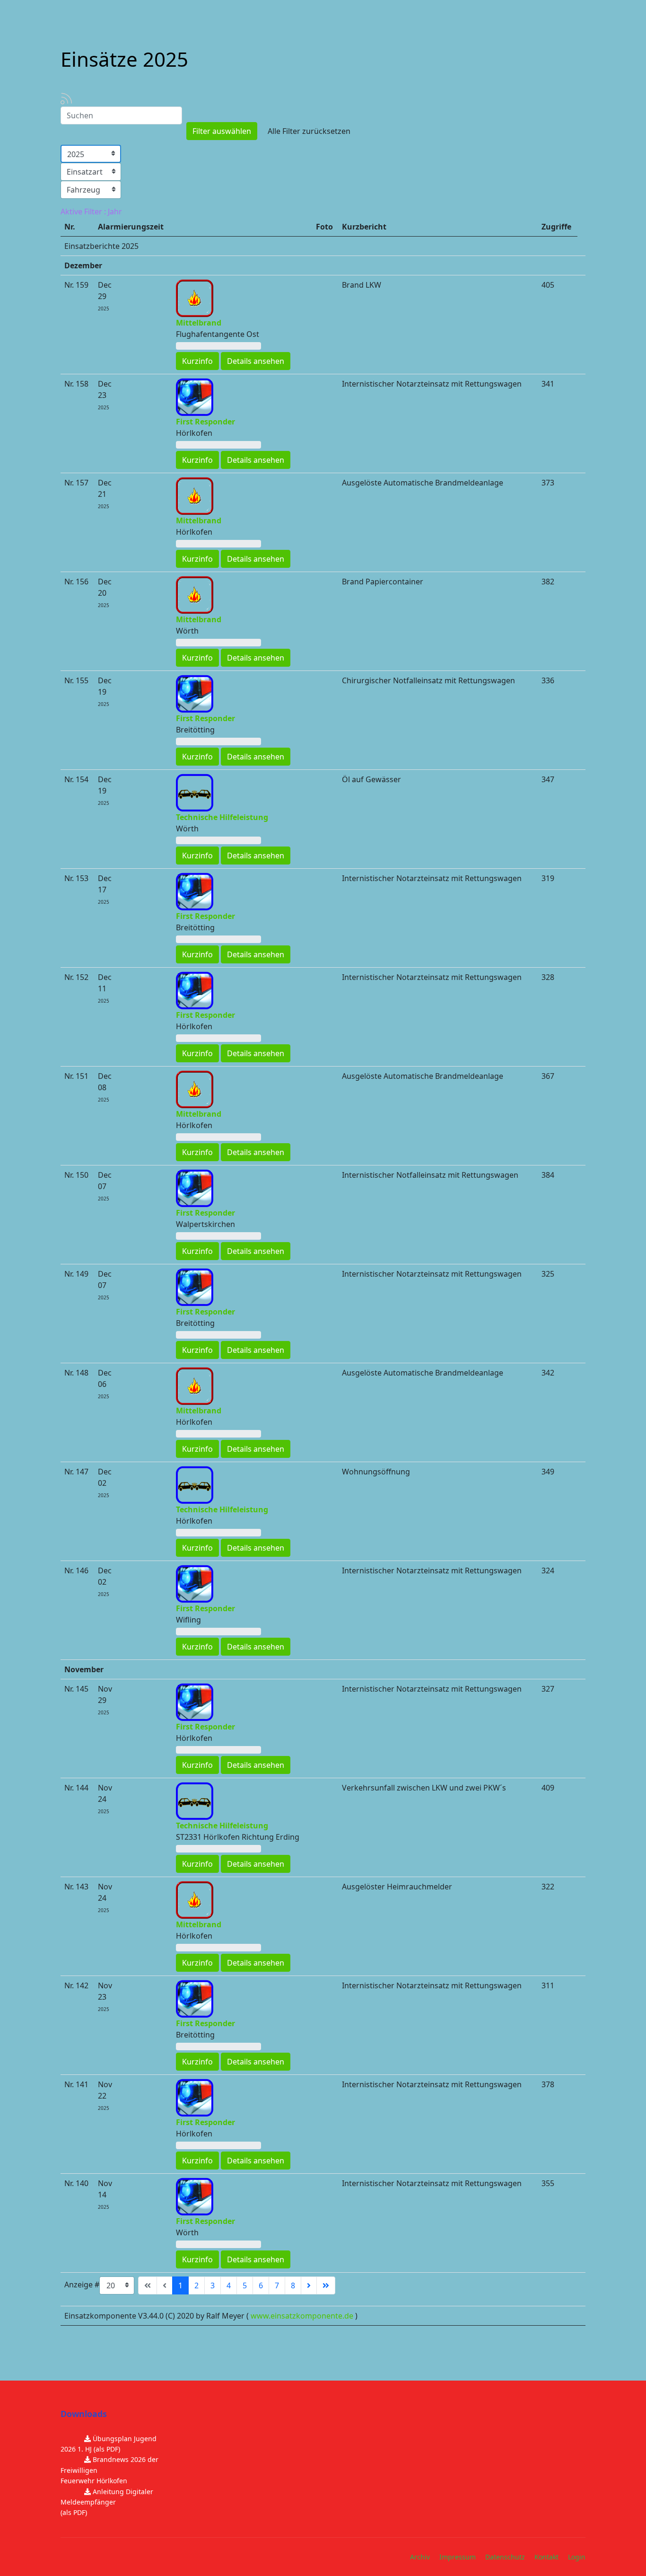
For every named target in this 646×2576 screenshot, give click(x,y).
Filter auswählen (222, 131)
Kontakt (546, 2557)
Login (577, 2557)
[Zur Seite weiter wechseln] (309, 2285)
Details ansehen (256, 361)
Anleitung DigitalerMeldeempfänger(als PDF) (107, 2502)
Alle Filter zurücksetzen (309, 131)
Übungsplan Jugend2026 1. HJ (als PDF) (109, 2444)
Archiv (420, 2557)
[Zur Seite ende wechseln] (326, 2285)
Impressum (458, 2557)
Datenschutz (505, 2557)
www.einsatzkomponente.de (302, 2316)
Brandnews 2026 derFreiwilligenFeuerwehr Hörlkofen (109, 2470)
